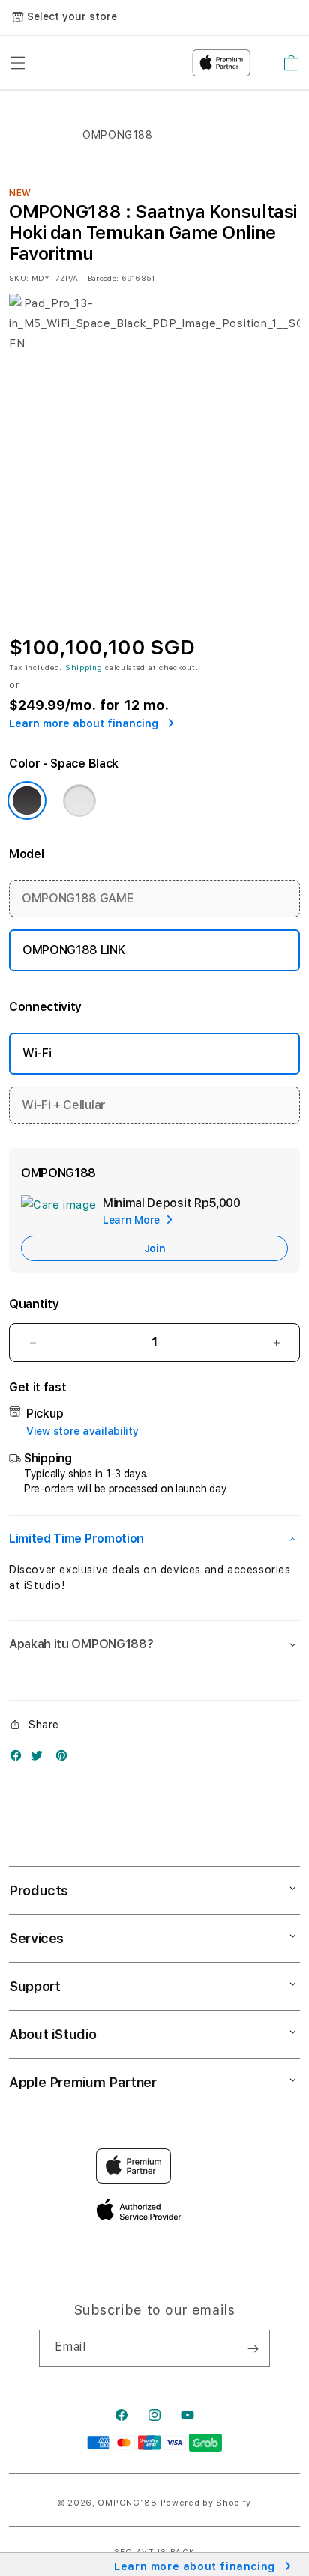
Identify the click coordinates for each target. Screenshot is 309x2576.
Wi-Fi (37, 1053)
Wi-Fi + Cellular (64, 1105)
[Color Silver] (79, 801)
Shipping (84, 667)
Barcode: (103, 278)
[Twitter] (40, 1759)
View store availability (82, 1431)
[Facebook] (19, 1759)
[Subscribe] (253, 2348)
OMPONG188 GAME (78, 898)
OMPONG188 (127, 2503)
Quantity (34, 1304)
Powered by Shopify (206, 2503)
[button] (154, 1539)
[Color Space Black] (27, 801)
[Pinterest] (65, 1759)
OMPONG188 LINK (74, 950)
